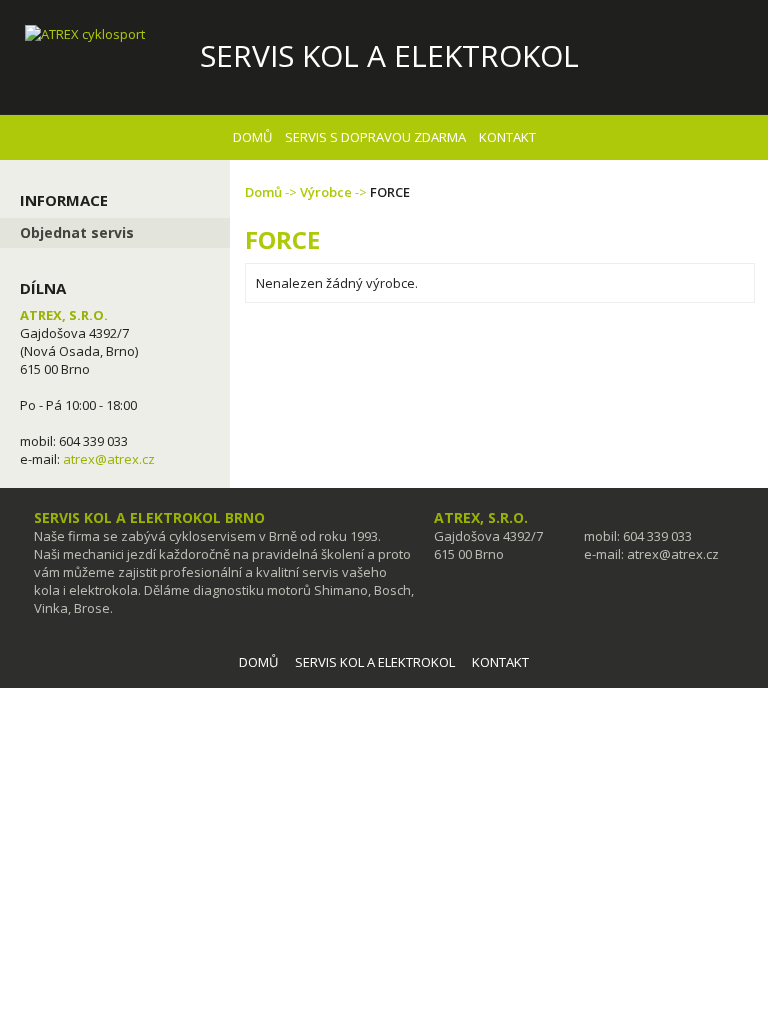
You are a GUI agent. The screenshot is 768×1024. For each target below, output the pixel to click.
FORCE (390, 192)
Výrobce (326, 192)
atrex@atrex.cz (109, 459)
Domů (263, 192)
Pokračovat (695, 334)
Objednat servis (77, 232)
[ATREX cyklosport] (100, 34)
